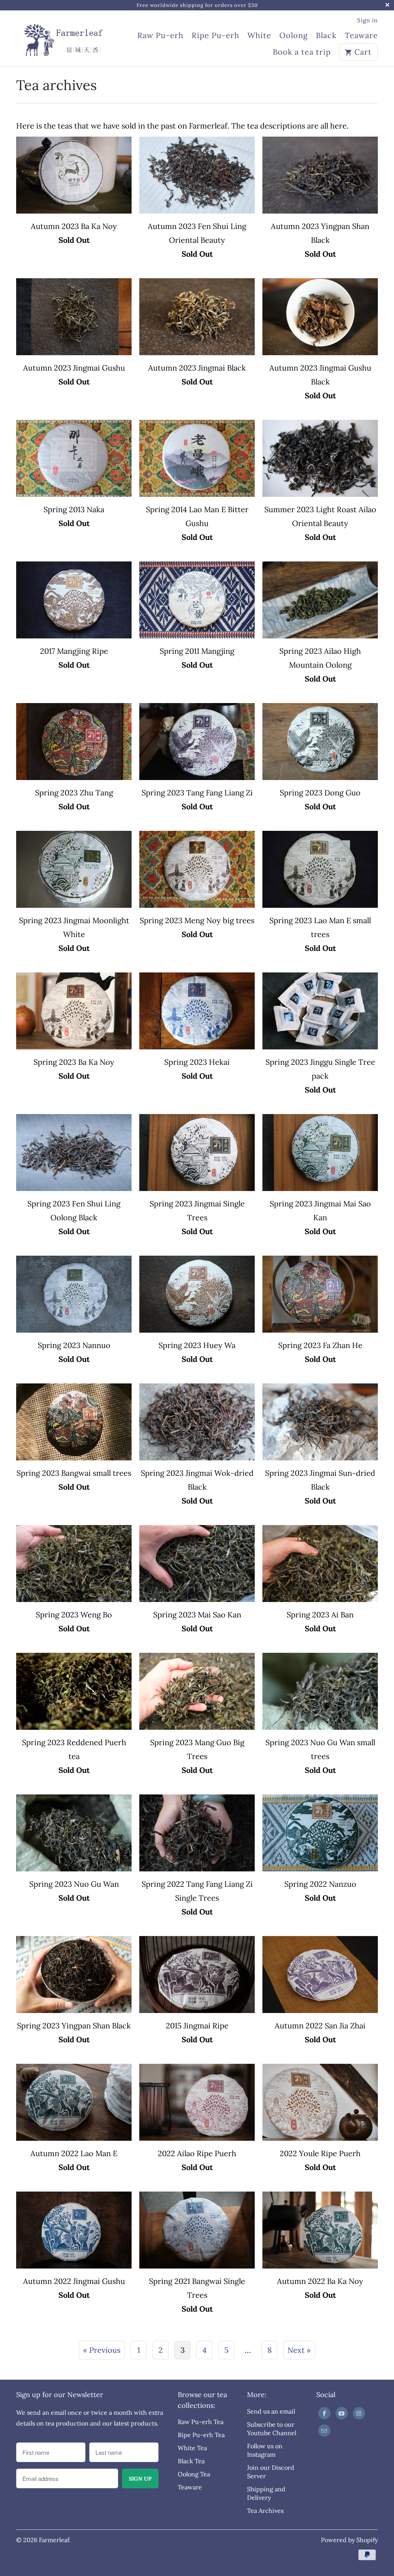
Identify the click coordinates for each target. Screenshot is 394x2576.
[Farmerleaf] (62, 36)
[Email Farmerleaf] (324, 2431)
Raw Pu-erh (160, 36)
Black (326, 36)
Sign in (367, 20)
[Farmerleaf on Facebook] (324, 2413)
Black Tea (191, 2461)
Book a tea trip (302, 52)
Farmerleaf (54, 2540)
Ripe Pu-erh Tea (201, 2435)
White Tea (192, 2448)
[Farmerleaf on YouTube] (342, 2413)
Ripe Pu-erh (215, 36)
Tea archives (57, 85)
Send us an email (271, 2411)
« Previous (102, 2350)
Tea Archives (265, 2511)
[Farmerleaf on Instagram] (359, 2413)
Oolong (294, 36)
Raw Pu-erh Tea (201, 2422)
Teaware (361, 36)
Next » (299, 2350)
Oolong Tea (194, 2474)
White (259, 36)
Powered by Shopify (349, 2540)
